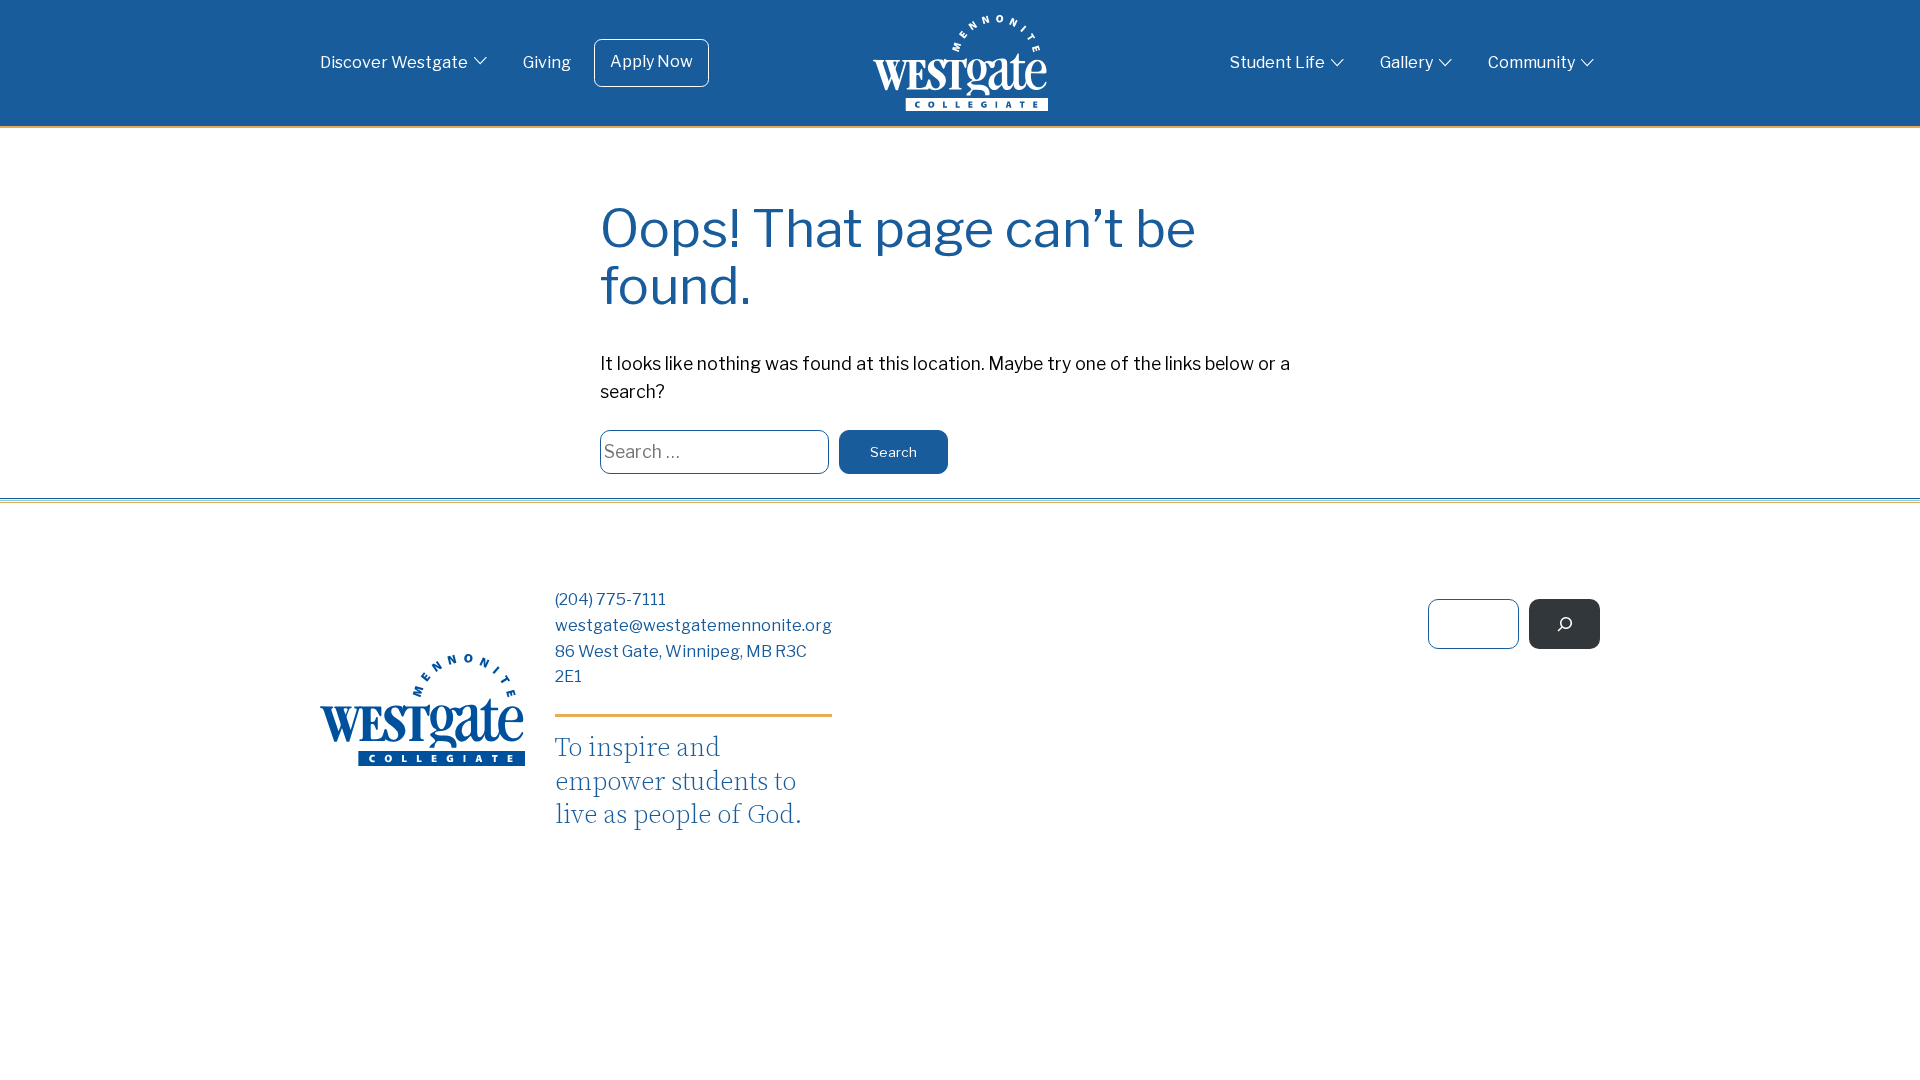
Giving (547, 62)
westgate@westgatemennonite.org (693, 625)
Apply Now (651, 61)
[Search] (1564, 623)
